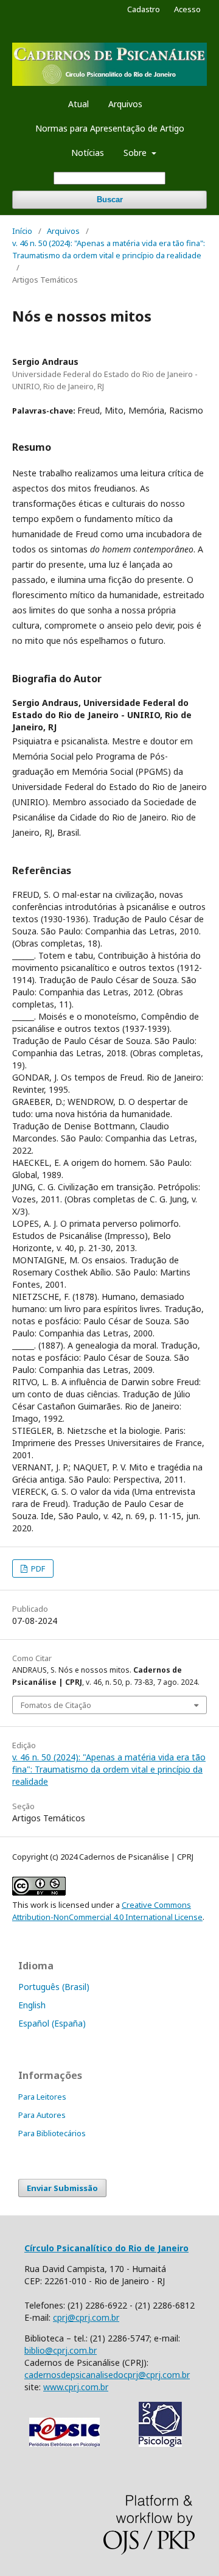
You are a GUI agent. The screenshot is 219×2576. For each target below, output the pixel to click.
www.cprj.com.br (76, 2387)
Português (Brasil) (54, 1987)
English (32, 2005)
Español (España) (52, 2023)
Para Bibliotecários (52, 2133)
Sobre (136, 153)
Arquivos (125, 104)
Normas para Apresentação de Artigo (110, 128)
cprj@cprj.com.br (86, 2317)
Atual (78, 104)
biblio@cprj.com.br (61, 2350)
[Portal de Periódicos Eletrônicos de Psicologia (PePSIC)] (64, 2444)
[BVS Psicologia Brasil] (160, 2444)
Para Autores (42, 2115)
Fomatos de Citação (56, 1705)
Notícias (88, 153)
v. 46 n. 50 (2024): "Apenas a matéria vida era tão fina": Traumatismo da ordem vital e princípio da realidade (109, 249)
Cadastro (144, 9)
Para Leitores (42, 2097)
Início (22, 231)
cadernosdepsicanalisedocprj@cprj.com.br (107, 2375)
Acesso (187, 9)
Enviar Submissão (62, 2188)
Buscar (110, 199)
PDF (37, 1569)
